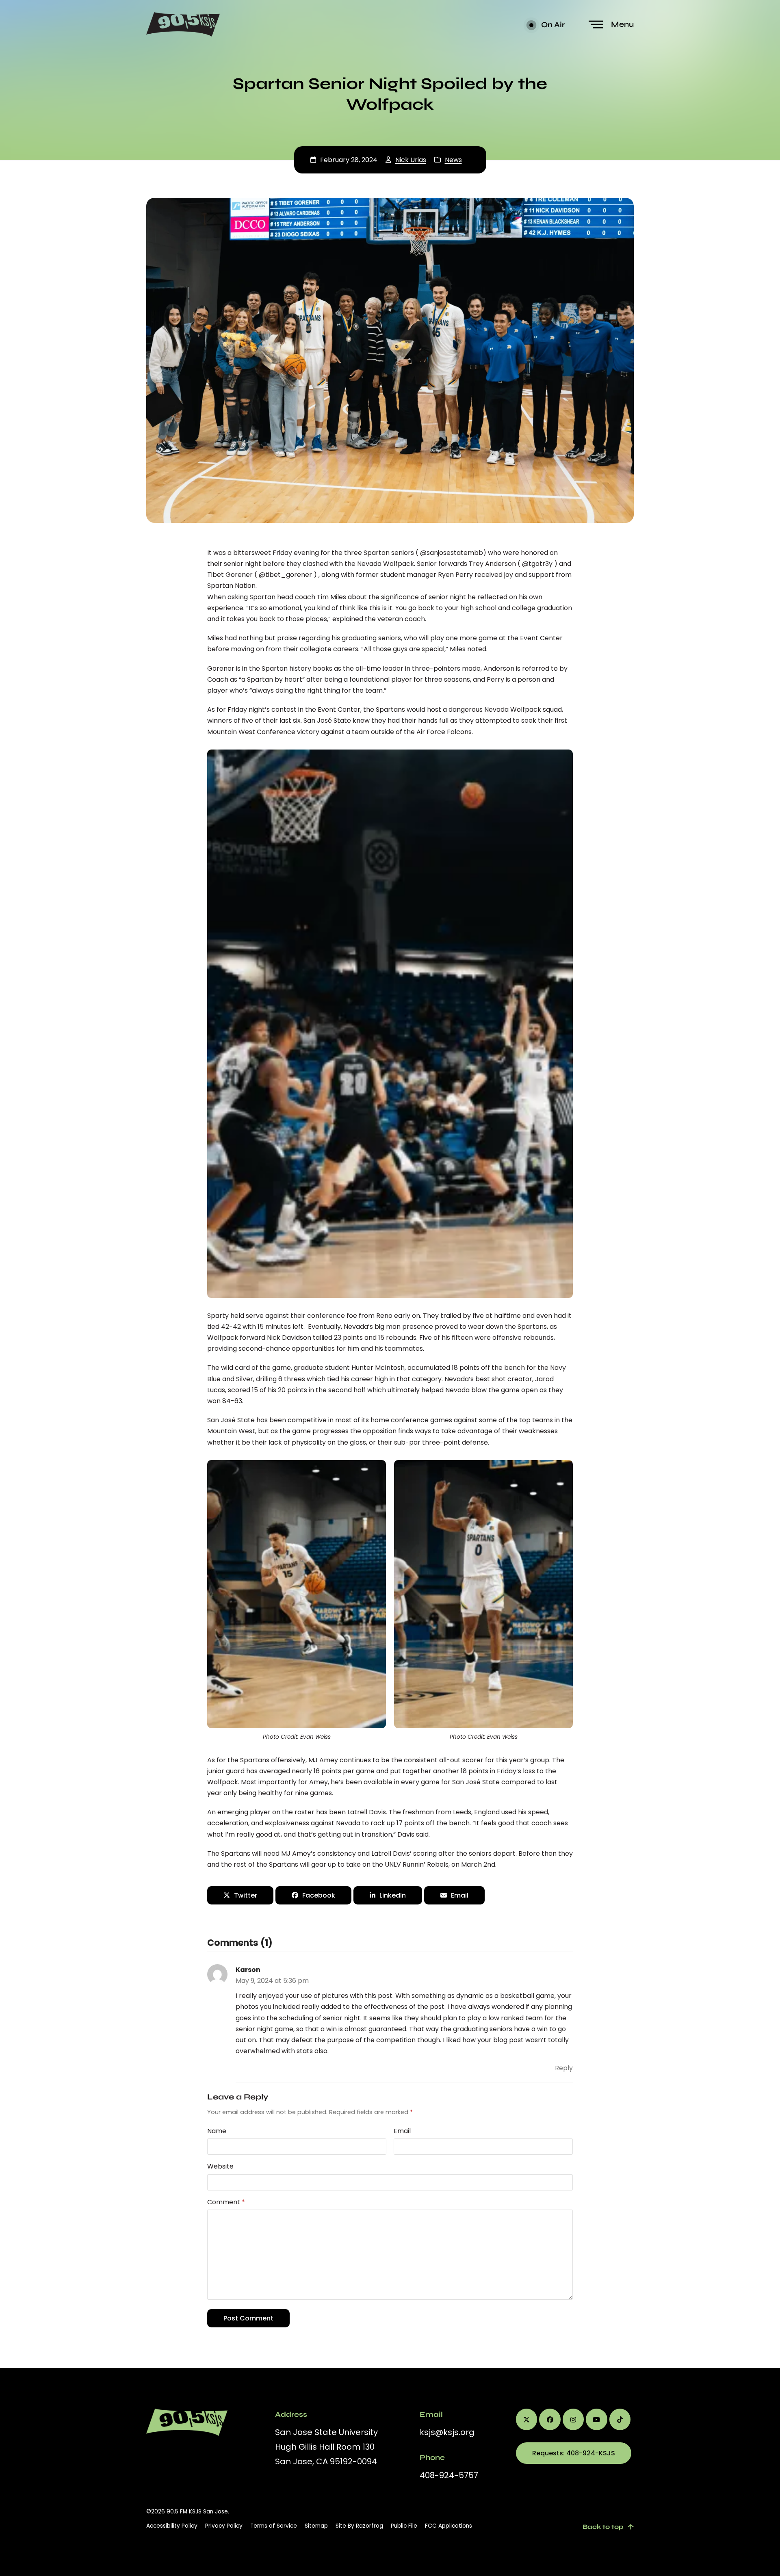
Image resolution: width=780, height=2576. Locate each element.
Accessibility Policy (172, 2526)
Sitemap (316, 2526)
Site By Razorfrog (359, 2526)
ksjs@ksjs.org (447, 2432)
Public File (404, 2526)
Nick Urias (411, 160)
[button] (612, 25)
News (453, 160)
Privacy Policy (224, 2526)
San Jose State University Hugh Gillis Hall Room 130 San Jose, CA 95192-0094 (326, 2447)
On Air (552, 25)
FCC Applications (448, 2526)
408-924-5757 (449, 2475)
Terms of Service (274, 2526)
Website (220, 2166)
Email (402, 2131)
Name (217, 2131)
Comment (226, 2202)
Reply (564, 2068)
